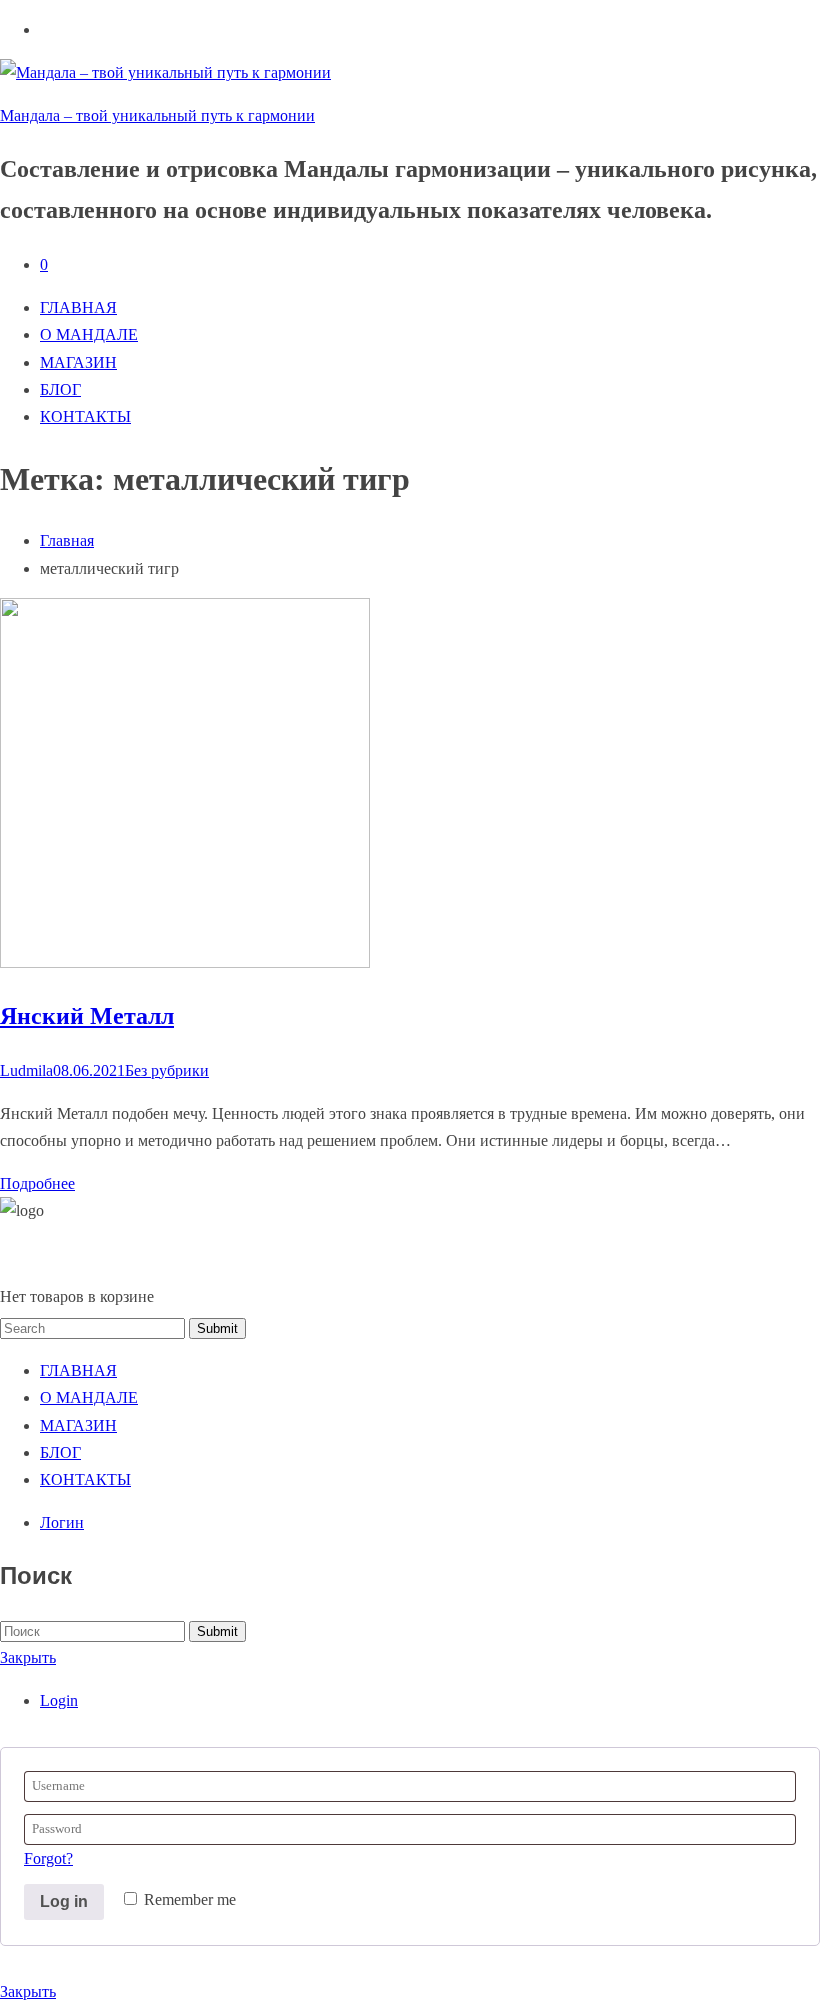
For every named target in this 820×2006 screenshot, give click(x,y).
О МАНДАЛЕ (89, 334)
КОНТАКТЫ (85, 416)
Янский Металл (87, 1016)
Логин (62, 1522)
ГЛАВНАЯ (78, 307)
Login (59, 1700)
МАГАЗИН (78, 362)
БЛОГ (60, 389)
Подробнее (37, 1183)
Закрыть (28, 1657)
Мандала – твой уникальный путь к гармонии (157, 115)
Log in (64, 1901)
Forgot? (48, 1858)
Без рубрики (167, 1070)
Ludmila (26, 1070)
